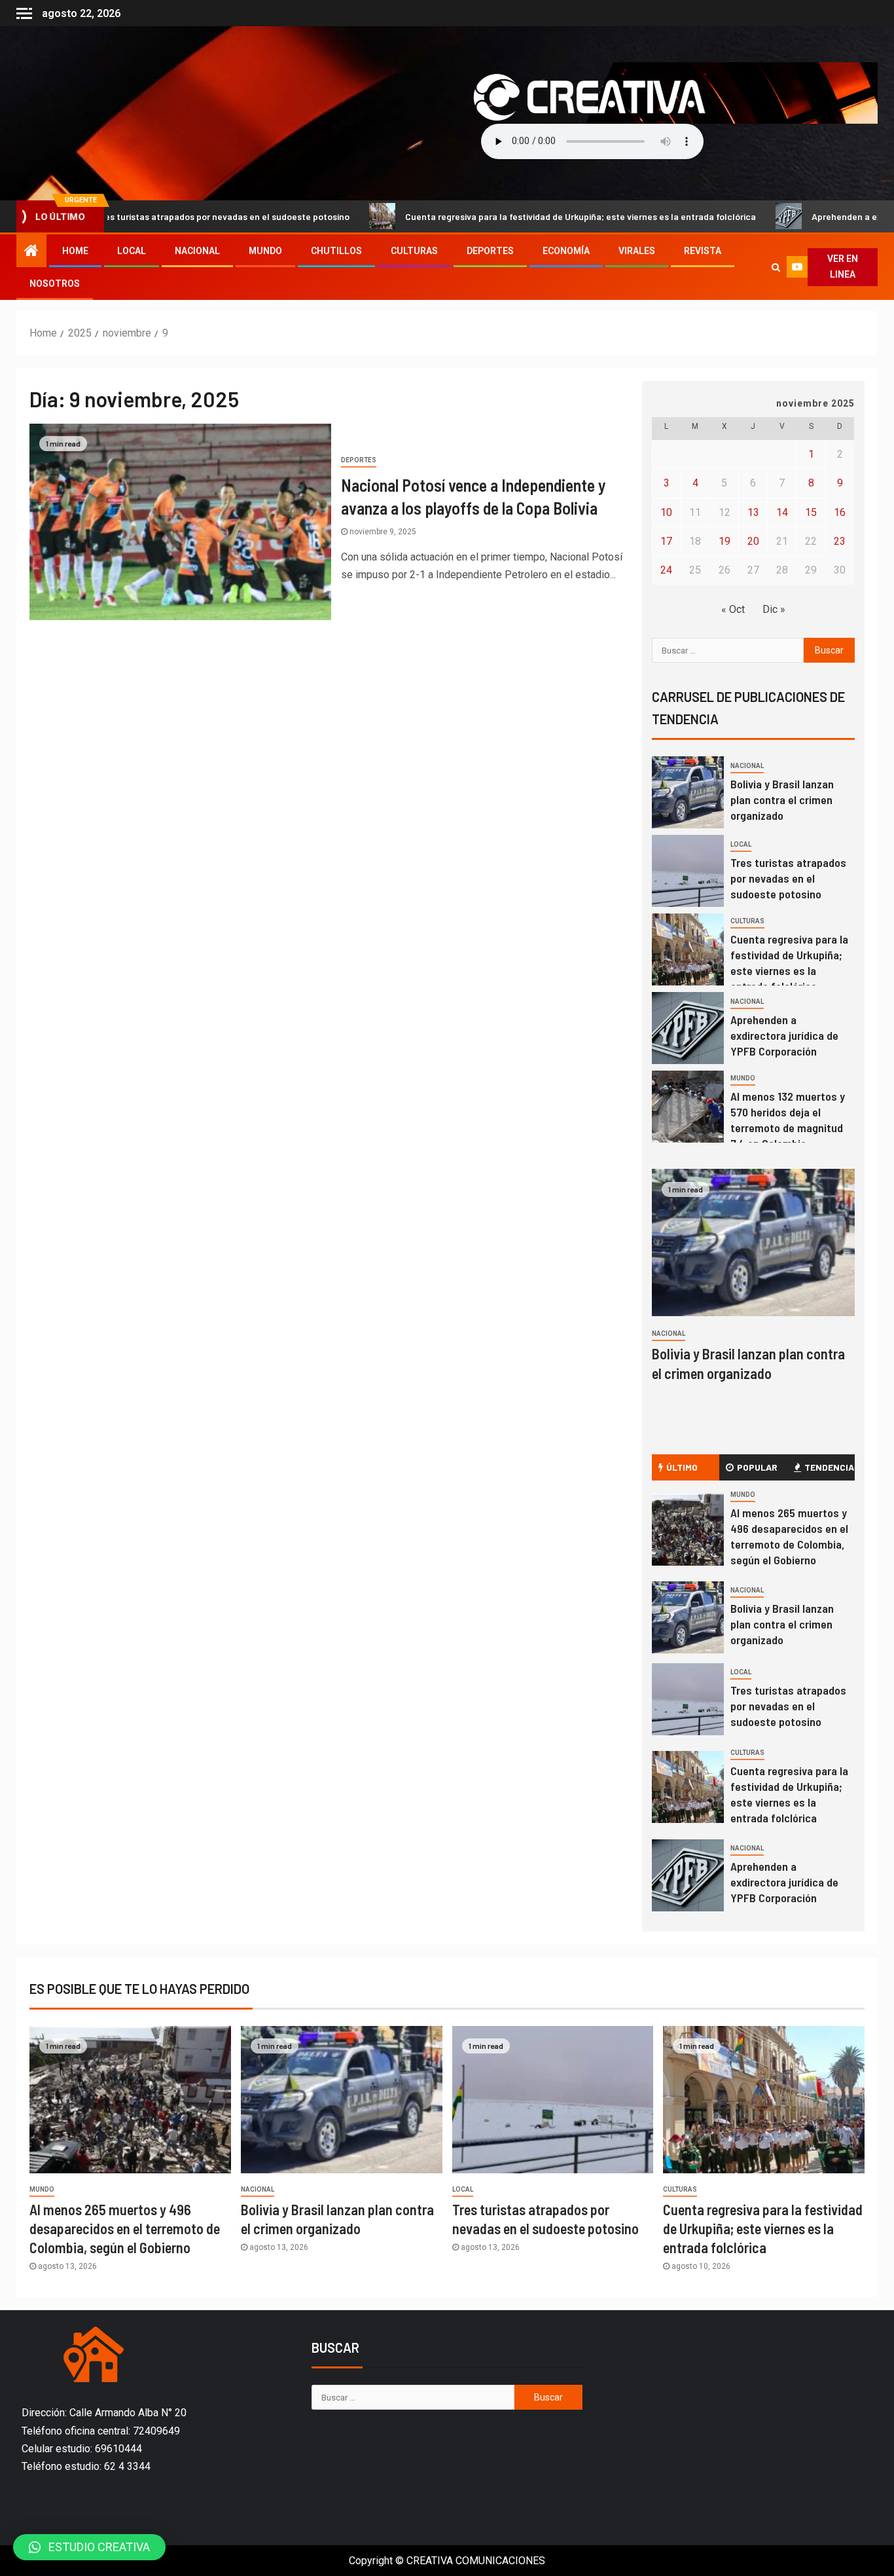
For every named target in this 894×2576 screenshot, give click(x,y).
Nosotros (55, 284)
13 (753, 512)
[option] (754, 796)
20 (753, 541)
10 (666, 512)
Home (75, 251)
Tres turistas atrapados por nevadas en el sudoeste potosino (788, 878)
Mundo (265, 251)
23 (840, 541)
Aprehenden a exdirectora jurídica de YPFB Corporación (784, 1035)
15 (811, 512)
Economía (566, 251)
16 (840, 512)
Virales (637, 251)
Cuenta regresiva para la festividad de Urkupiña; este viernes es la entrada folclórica (507, 216)
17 (666, 541)
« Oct (733, 609)
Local (132, 251)
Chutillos (336, 251)
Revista (703, 251)
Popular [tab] (757, 1467)
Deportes (490, 251)
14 (782, 512)
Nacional (197, 251)
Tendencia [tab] (829, 1467)
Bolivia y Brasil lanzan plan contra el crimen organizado (782, 800)
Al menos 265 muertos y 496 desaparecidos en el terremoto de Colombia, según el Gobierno (789, 1536)
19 (724, 541)
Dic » (774, 609)
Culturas (414, 251)
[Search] (776, 267)
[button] (89, 2547)
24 (666, 570)
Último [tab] (682, 1467)
